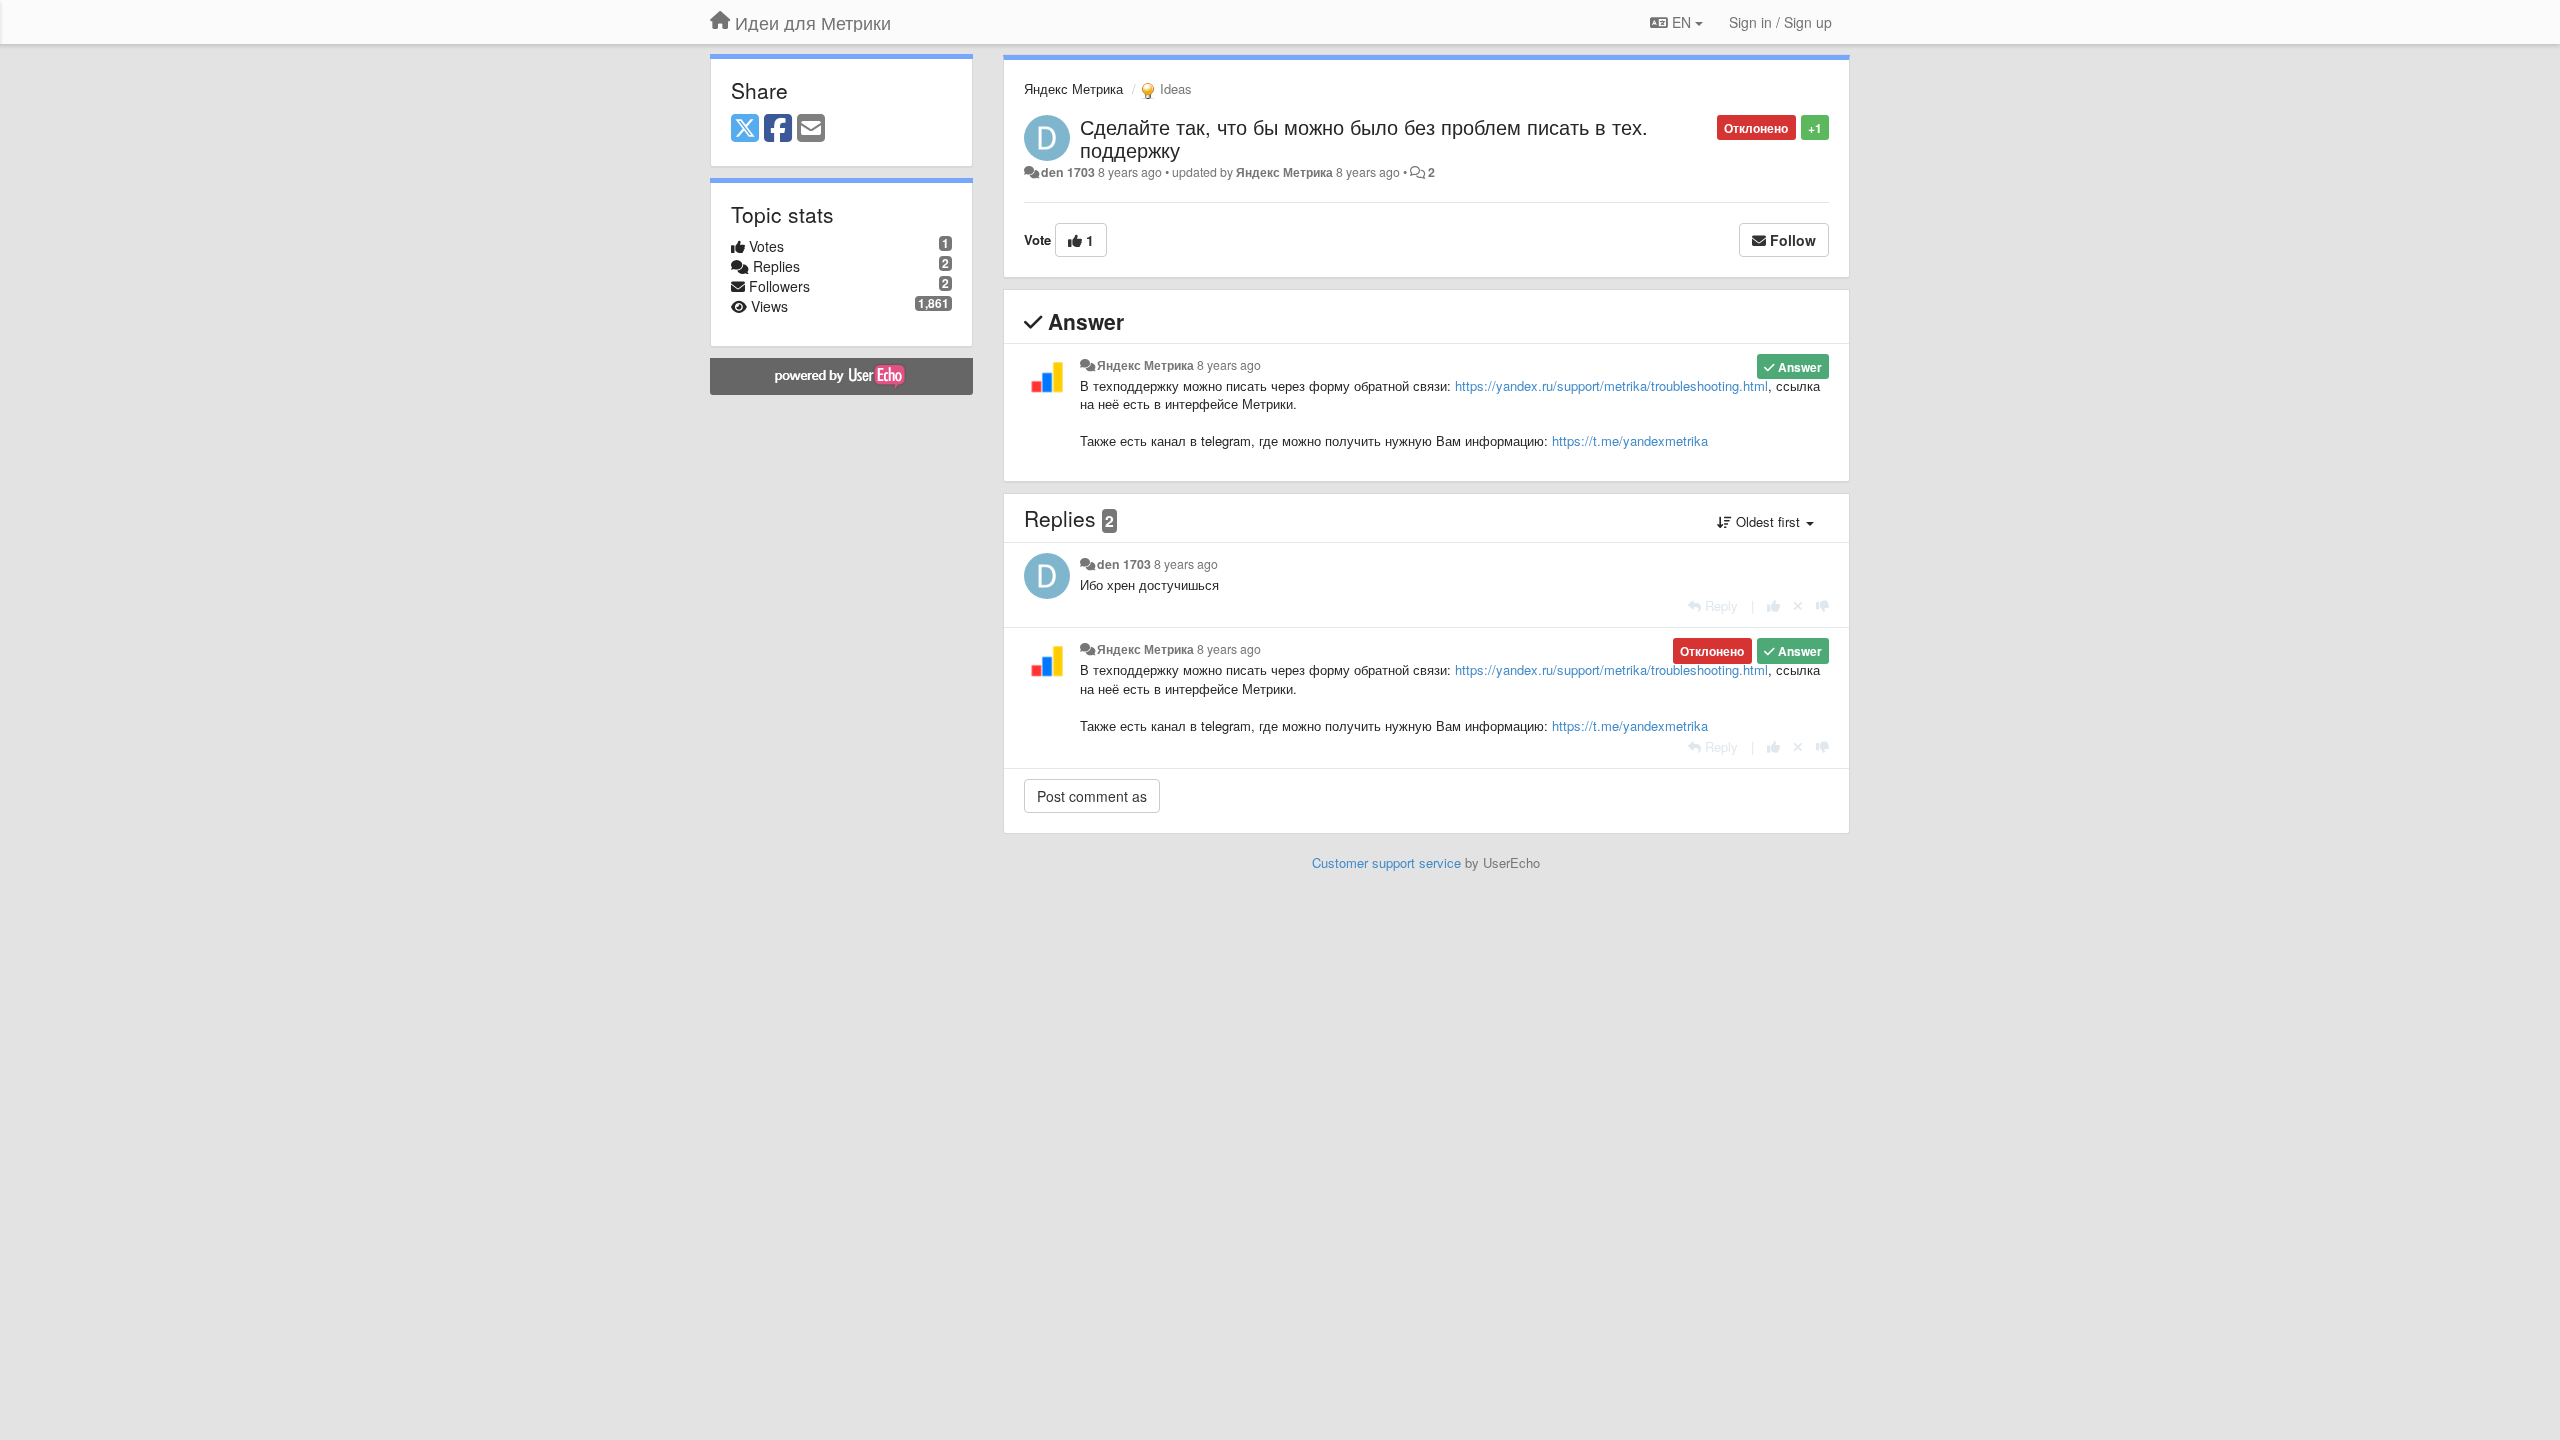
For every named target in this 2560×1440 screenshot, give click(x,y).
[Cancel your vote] (1798, 605)
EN (1681, 22)
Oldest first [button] (1768, 521)
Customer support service (1386, 862)
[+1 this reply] (1773, 605)
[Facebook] (778, 129)
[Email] (811, 129)
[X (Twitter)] (745, 129)
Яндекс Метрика (1073, 88)
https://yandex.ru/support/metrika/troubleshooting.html (1611, 385)
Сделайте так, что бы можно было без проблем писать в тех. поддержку (1364, 138)
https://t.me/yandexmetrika (1630, 440)
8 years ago (1229, 365)
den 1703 (1068, 172)
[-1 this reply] (1822, 605)
